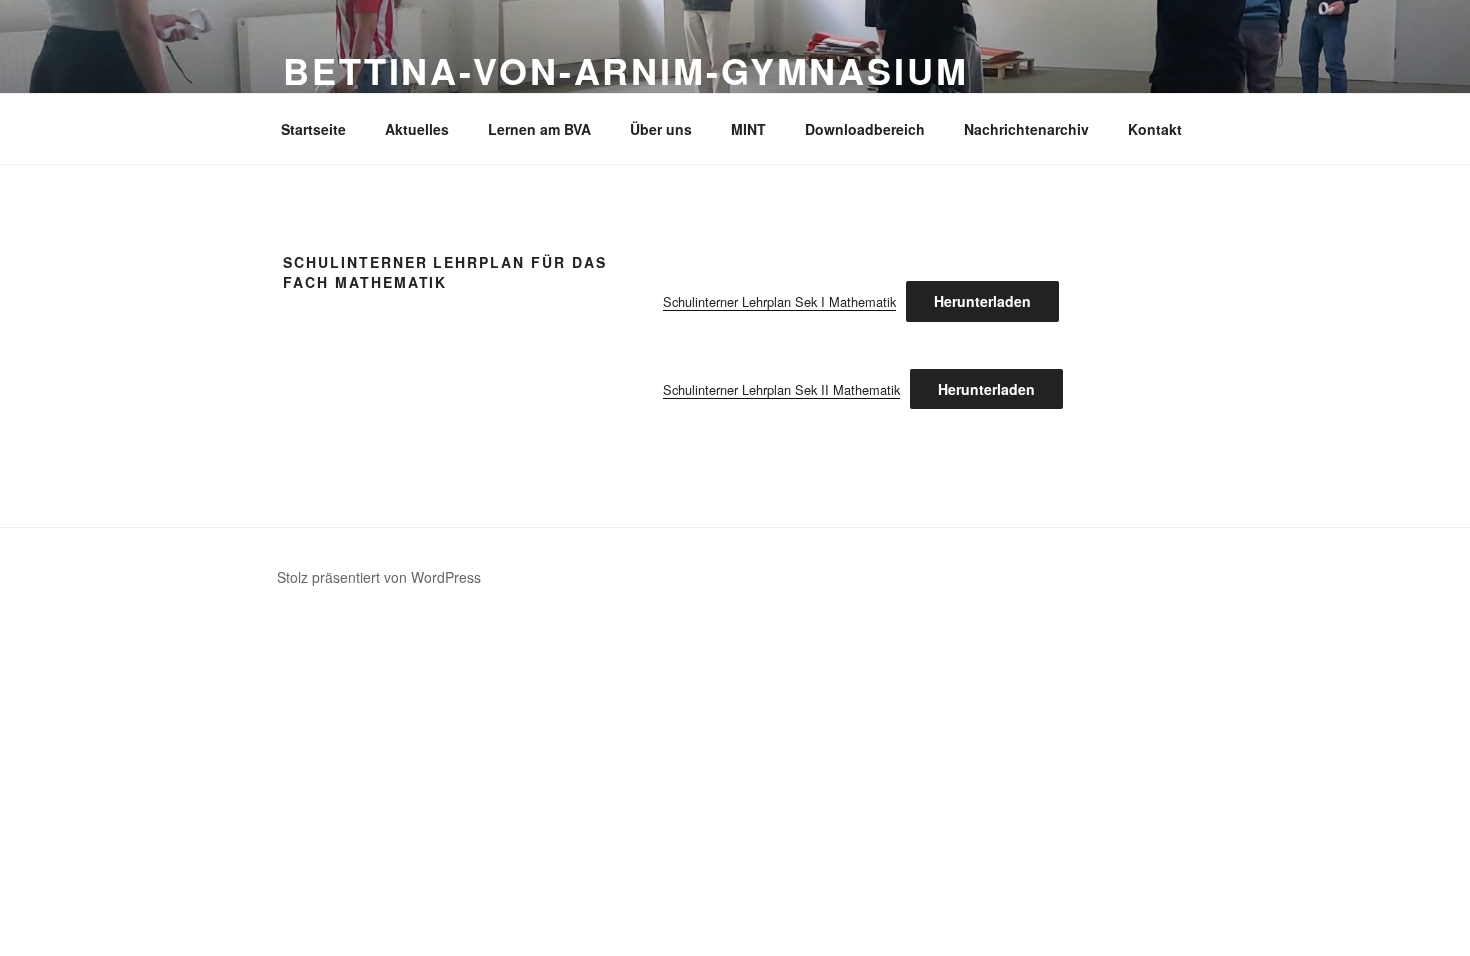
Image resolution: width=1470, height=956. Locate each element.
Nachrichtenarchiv (1026, 129)
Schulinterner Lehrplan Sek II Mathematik (781, 389)
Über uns (661, 129)
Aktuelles (417, 129)
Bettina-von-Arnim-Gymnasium (626, 70)
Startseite (313, 129)
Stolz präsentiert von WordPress (379, 577)
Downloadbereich (865, 129)
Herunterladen (982, 301)
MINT (748, 129)
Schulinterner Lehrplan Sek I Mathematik (779, 301)
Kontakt (1155, 129)
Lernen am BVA (539, 129)
